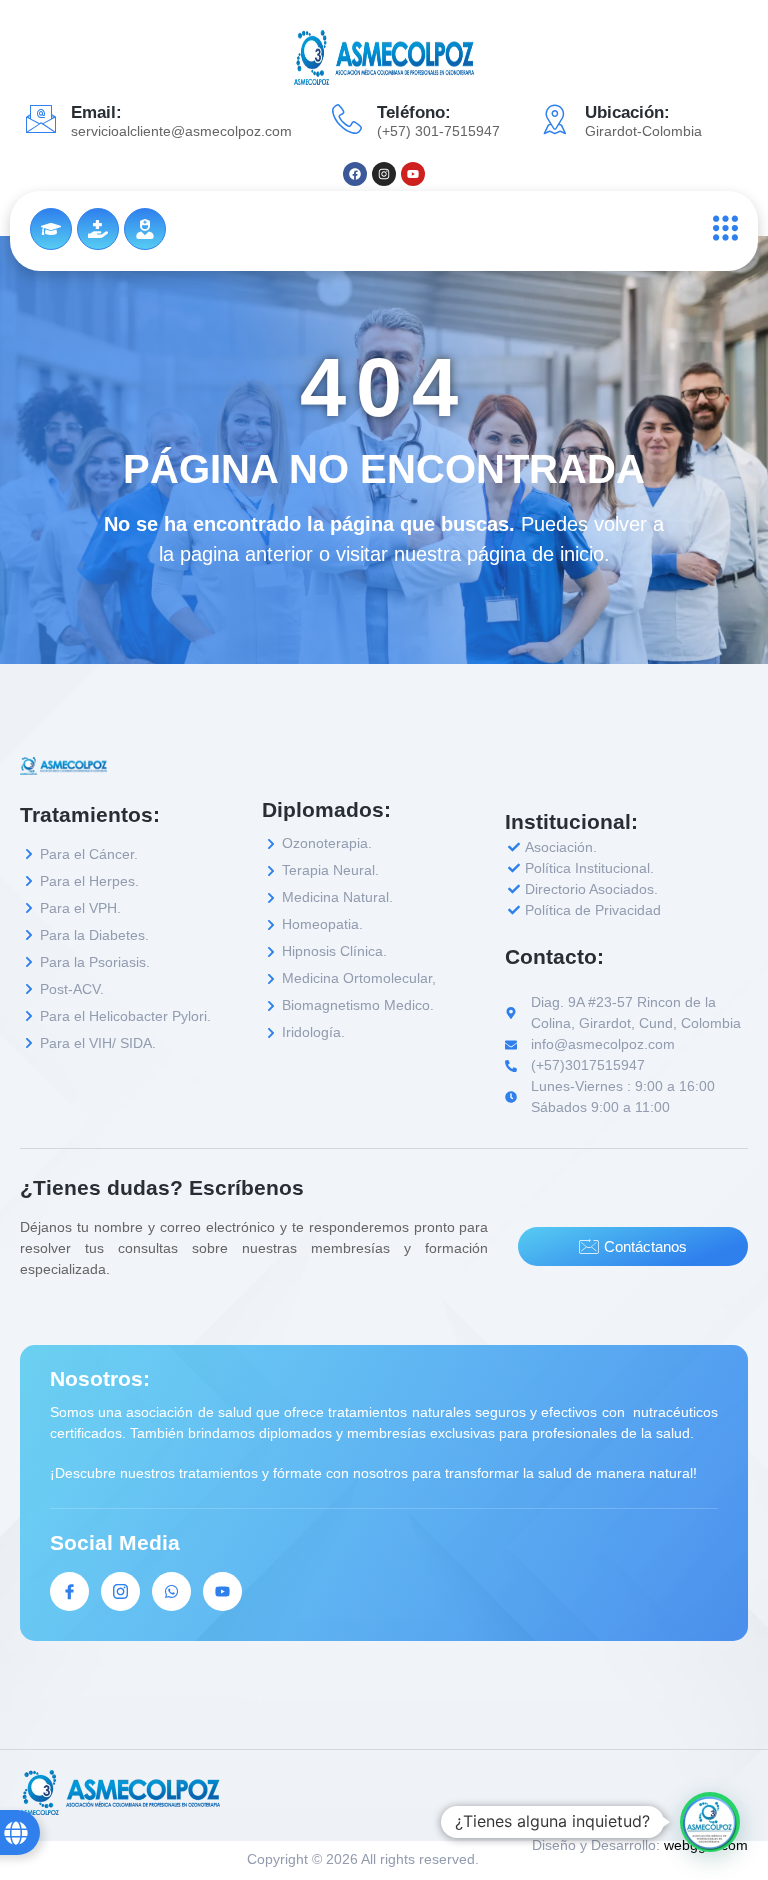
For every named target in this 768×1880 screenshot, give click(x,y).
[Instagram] (384, 174)
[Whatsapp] (171, 1591)
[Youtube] (413, 174)
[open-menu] (720, 228)
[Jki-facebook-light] (69, 1591)
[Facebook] (355, 174)
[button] (710, 1822)
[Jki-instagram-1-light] (120, 1591)
